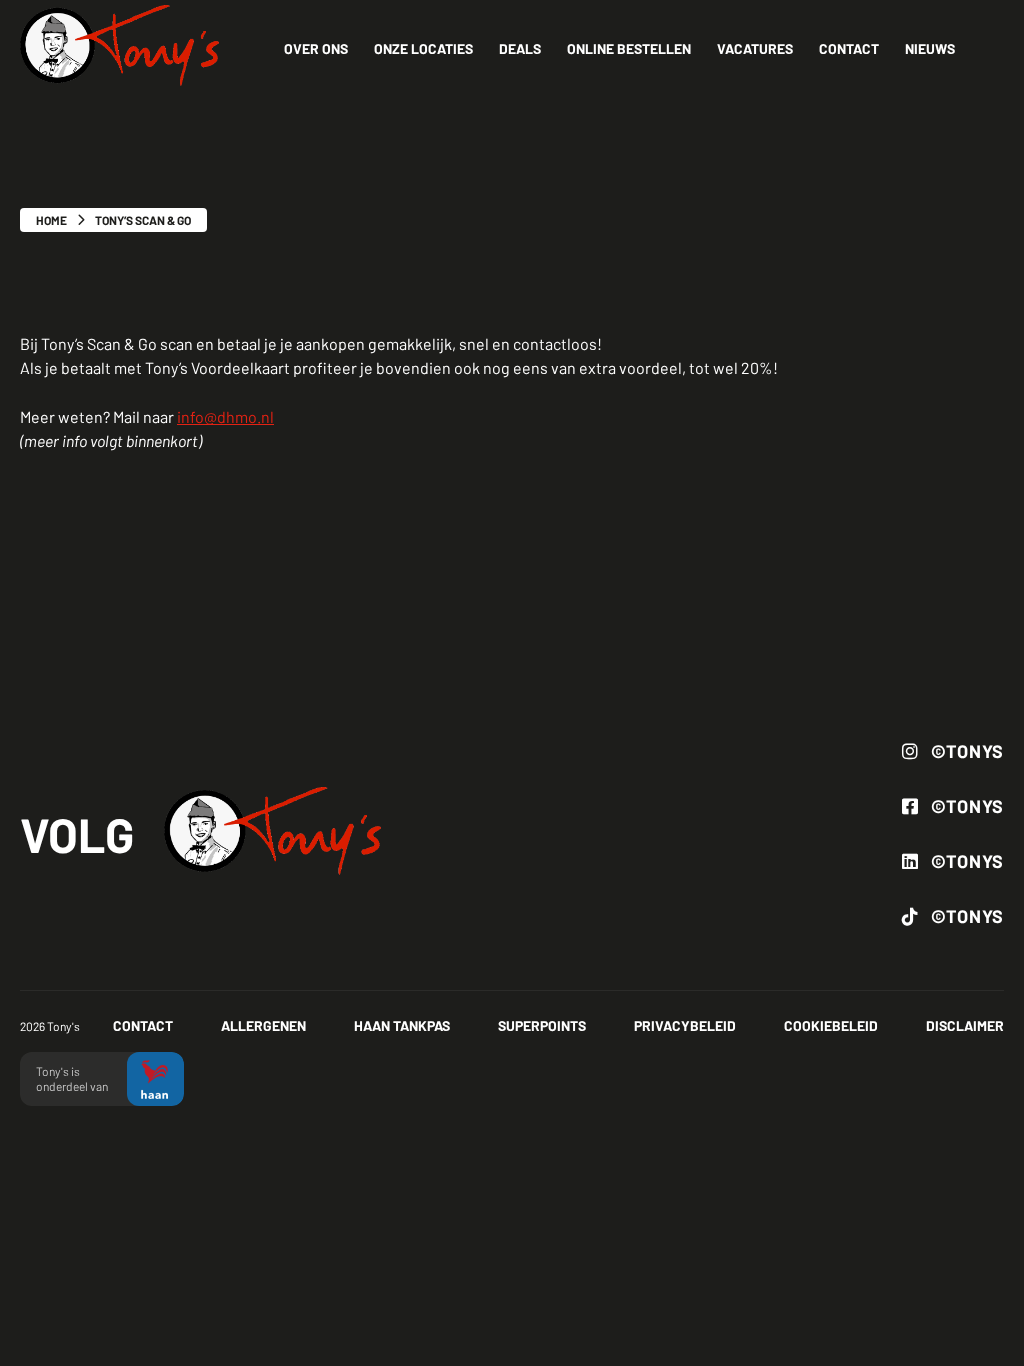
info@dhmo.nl (225, 416)
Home (51, 220)
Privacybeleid (685, 1025)
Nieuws (930, 48)
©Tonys (967, 751)
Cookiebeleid (831, 1025)
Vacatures (755, 48)
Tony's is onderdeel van (73, 1078)
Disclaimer (965, 1025)
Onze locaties (423, 48)
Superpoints (542, 1025)
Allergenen (263, 1025)
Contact (849, 48)
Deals (520, 48)
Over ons (316, 48)
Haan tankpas (402, 1025)
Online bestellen (629, 48)
